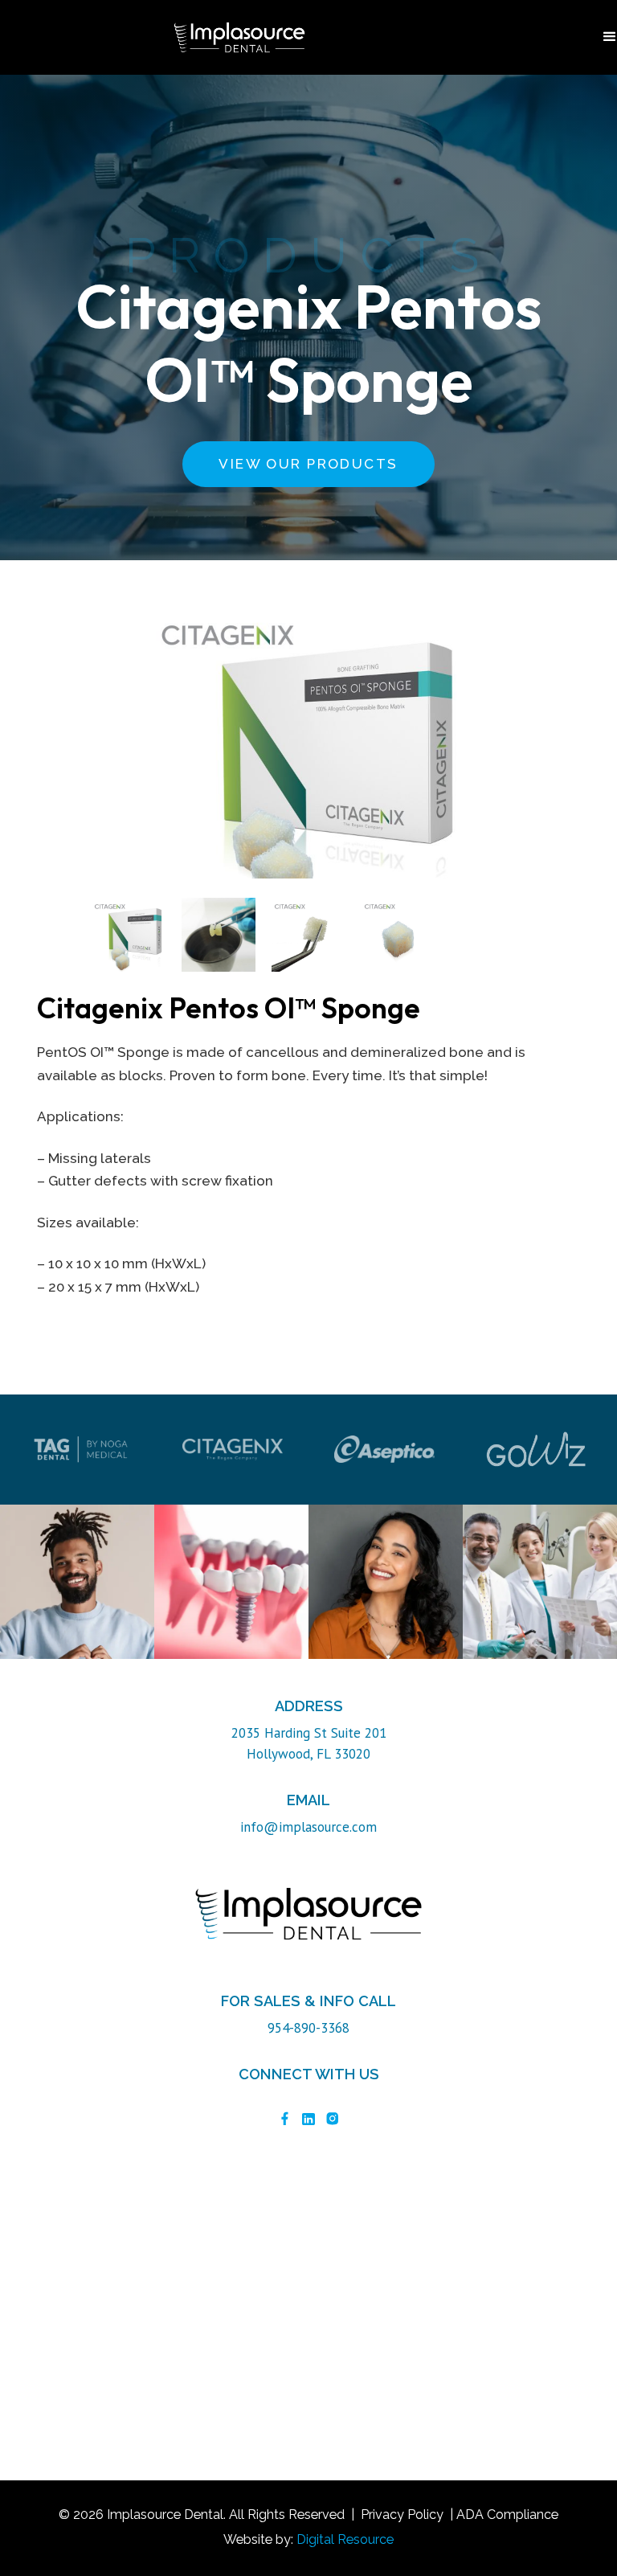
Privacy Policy (402, 2515)
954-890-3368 (308, 2028)
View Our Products (308, 464)
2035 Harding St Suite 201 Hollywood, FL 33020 (309, 1743)
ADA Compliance (507, 2515)
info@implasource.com (308, 1827)
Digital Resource (345, 2539)
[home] (239, 37)
